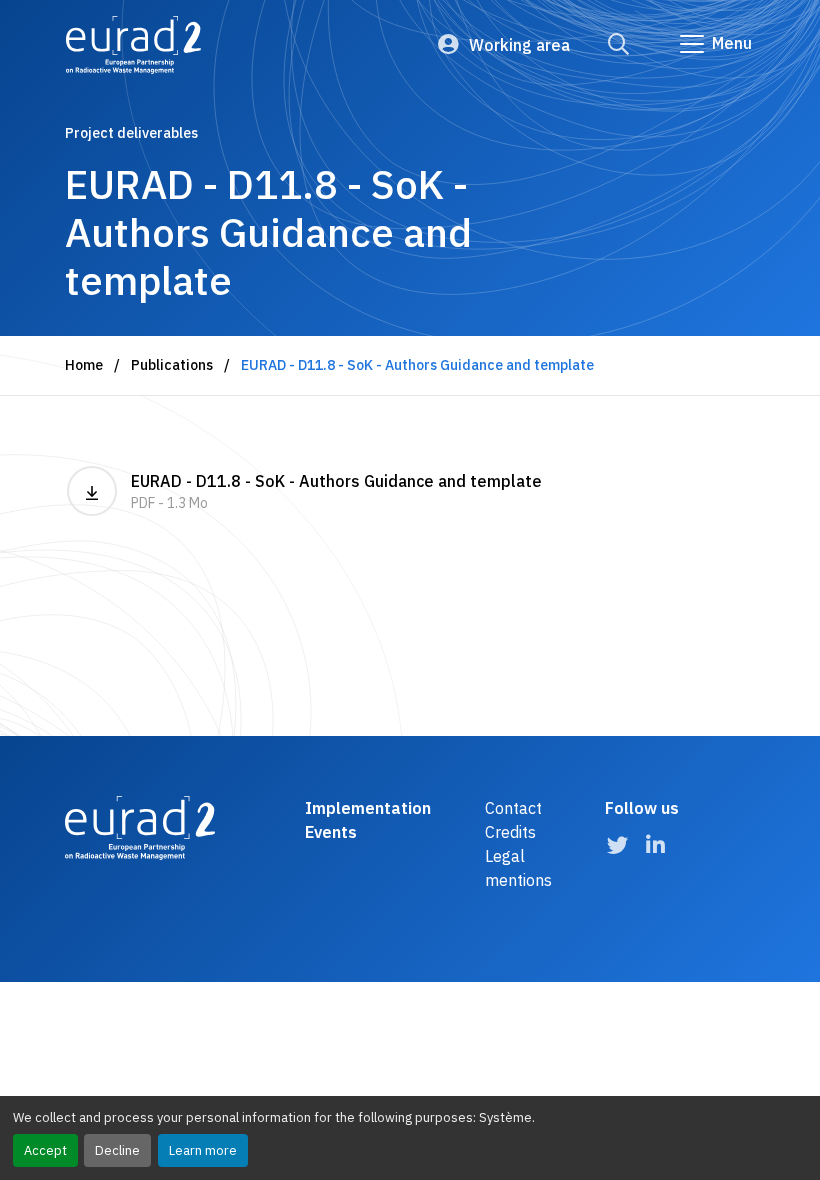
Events (331, 832)
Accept (45, 1150)
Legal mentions (518, 868)
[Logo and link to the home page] (133, 45)
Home (84, 365)
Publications (172, 365)
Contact (513, 808)
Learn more (203, 1150)
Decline (117, 1150)
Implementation (368, 808)
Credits (510, 832)
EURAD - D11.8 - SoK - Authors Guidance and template (336, 491)
